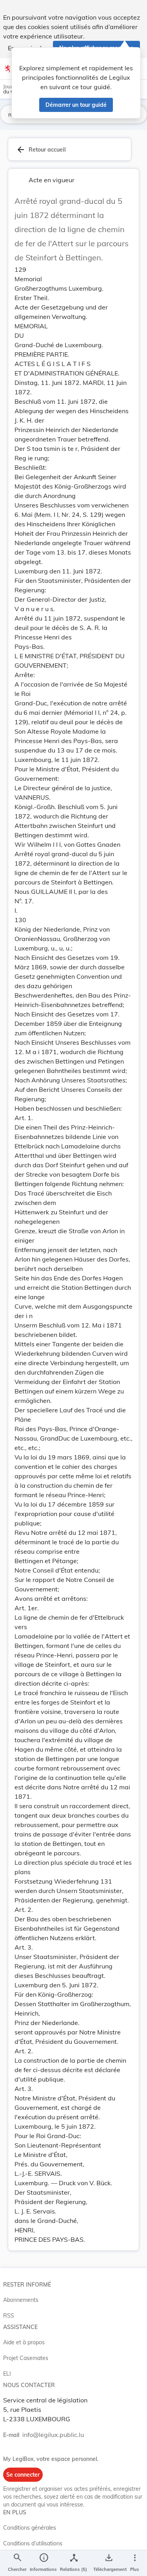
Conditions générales (30, 2528)
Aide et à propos (24, 2342)
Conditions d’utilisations (33, 2543)
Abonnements (21, 2300)
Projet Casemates (26, 2358)
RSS (9, 2316)
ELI (7, 2374)
